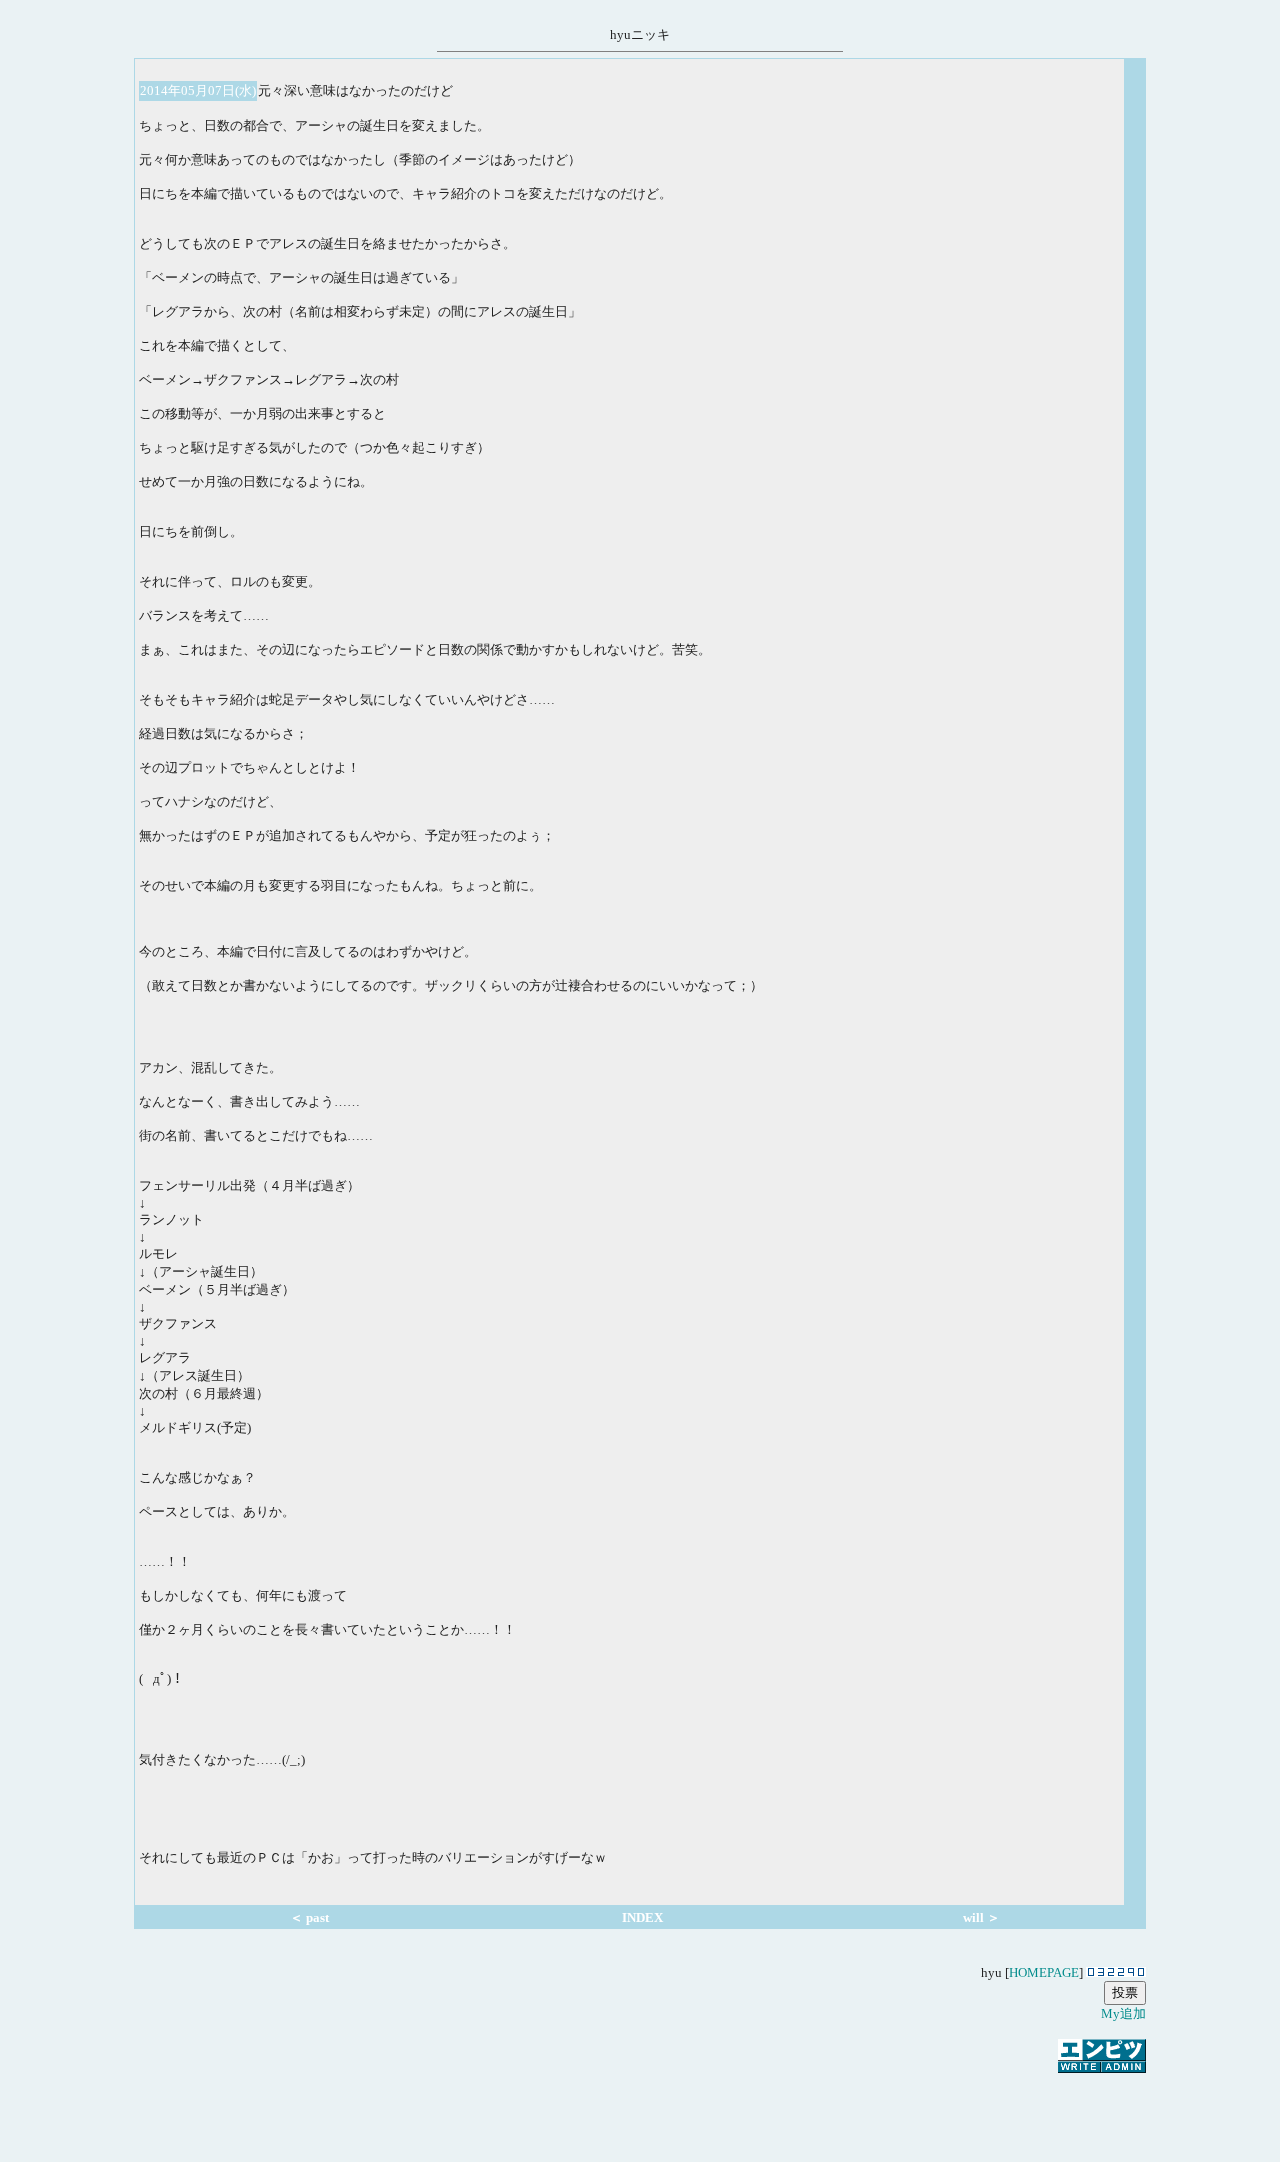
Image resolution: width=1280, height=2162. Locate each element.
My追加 (1123, 2013)
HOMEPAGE (1044, 1972)
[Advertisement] (640, 2106)
